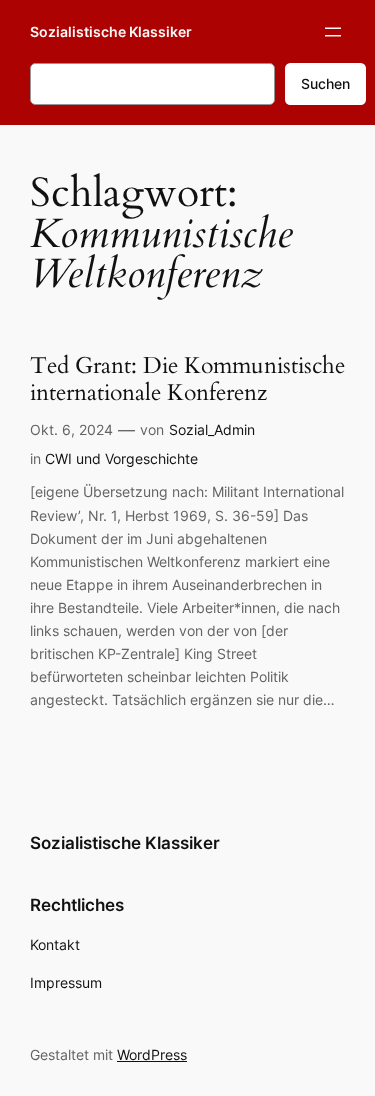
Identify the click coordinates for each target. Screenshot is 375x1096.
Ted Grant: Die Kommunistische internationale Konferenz (187, 380)
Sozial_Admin (212, 429)
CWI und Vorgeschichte (121, 458)
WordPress (152, 1054)
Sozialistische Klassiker (111, 31)
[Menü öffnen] (333, 32)
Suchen (325, 83)
